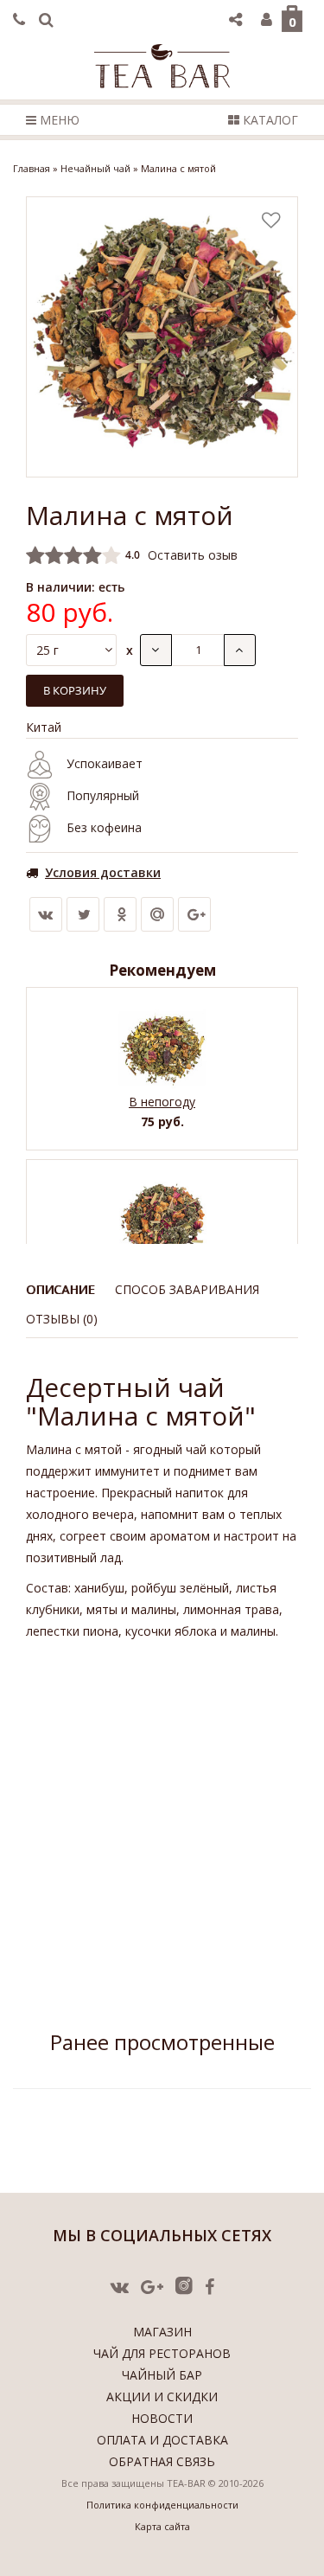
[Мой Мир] (157, 914)
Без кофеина (104, 827)
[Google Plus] (194, 914)
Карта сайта (162, 2526)
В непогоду (162, 1102)
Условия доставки (103, 872)
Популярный (103, 795)
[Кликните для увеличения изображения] (162, 337)
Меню (58, 120)
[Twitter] (83, 914)
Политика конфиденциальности (162, 2505)
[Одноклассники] (120, 914)
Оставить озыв (193, 555)
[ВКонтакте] (46, 914)
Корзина (292, 22)
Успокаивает (105, 763)
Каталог (269, 120)
